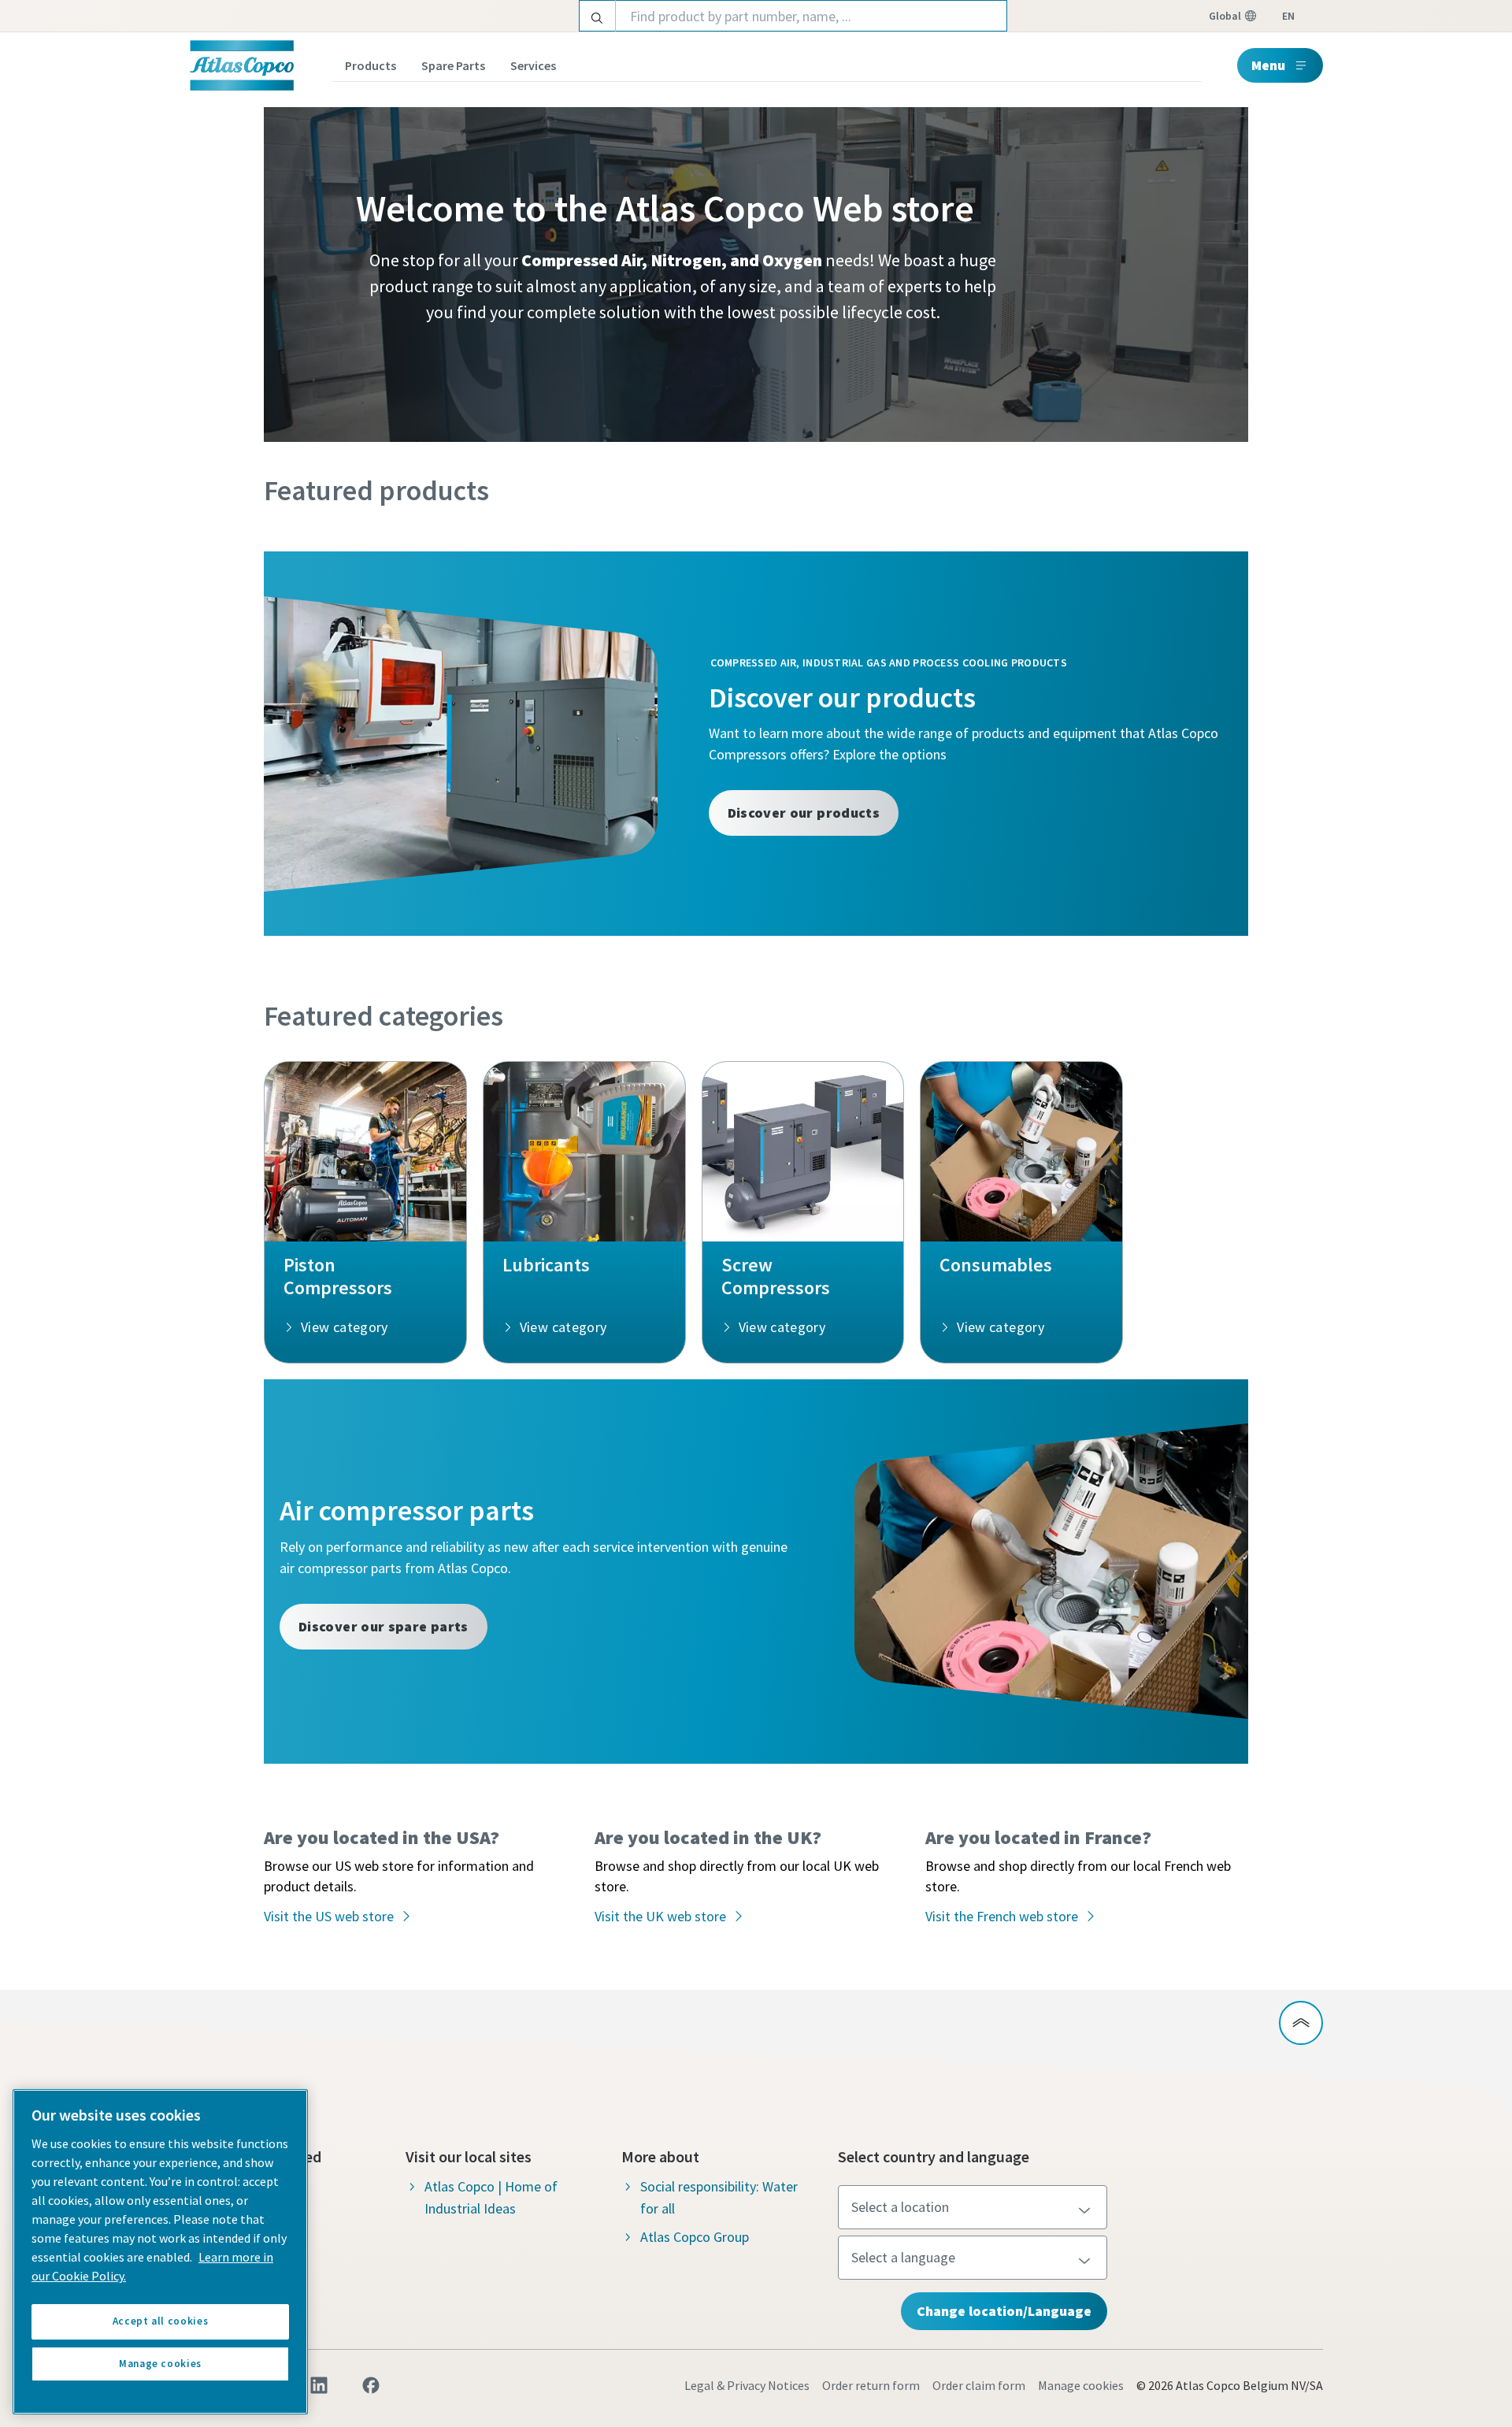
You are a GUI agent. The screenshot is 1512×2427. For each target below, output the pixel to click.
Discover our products (804, 813)
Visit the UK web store (660, 1916)
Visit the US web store (329, 1916)
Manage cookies (1081, 2385)
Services (533, 65)
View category (345, 1327)
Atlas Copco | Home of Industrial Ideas (491, 2197)
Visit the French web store (1002, 1916)
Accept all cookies (161, 2321)
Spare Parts (453, 65)
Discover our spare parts (384, 1626)
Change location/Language (1004, 2311)
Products (371, 65)
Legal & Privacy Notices (747, 2385)
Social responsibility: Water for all (719, 2197)
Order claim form (979, 2385)
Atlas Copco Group (695, 2237)
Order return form (871, 2385)
